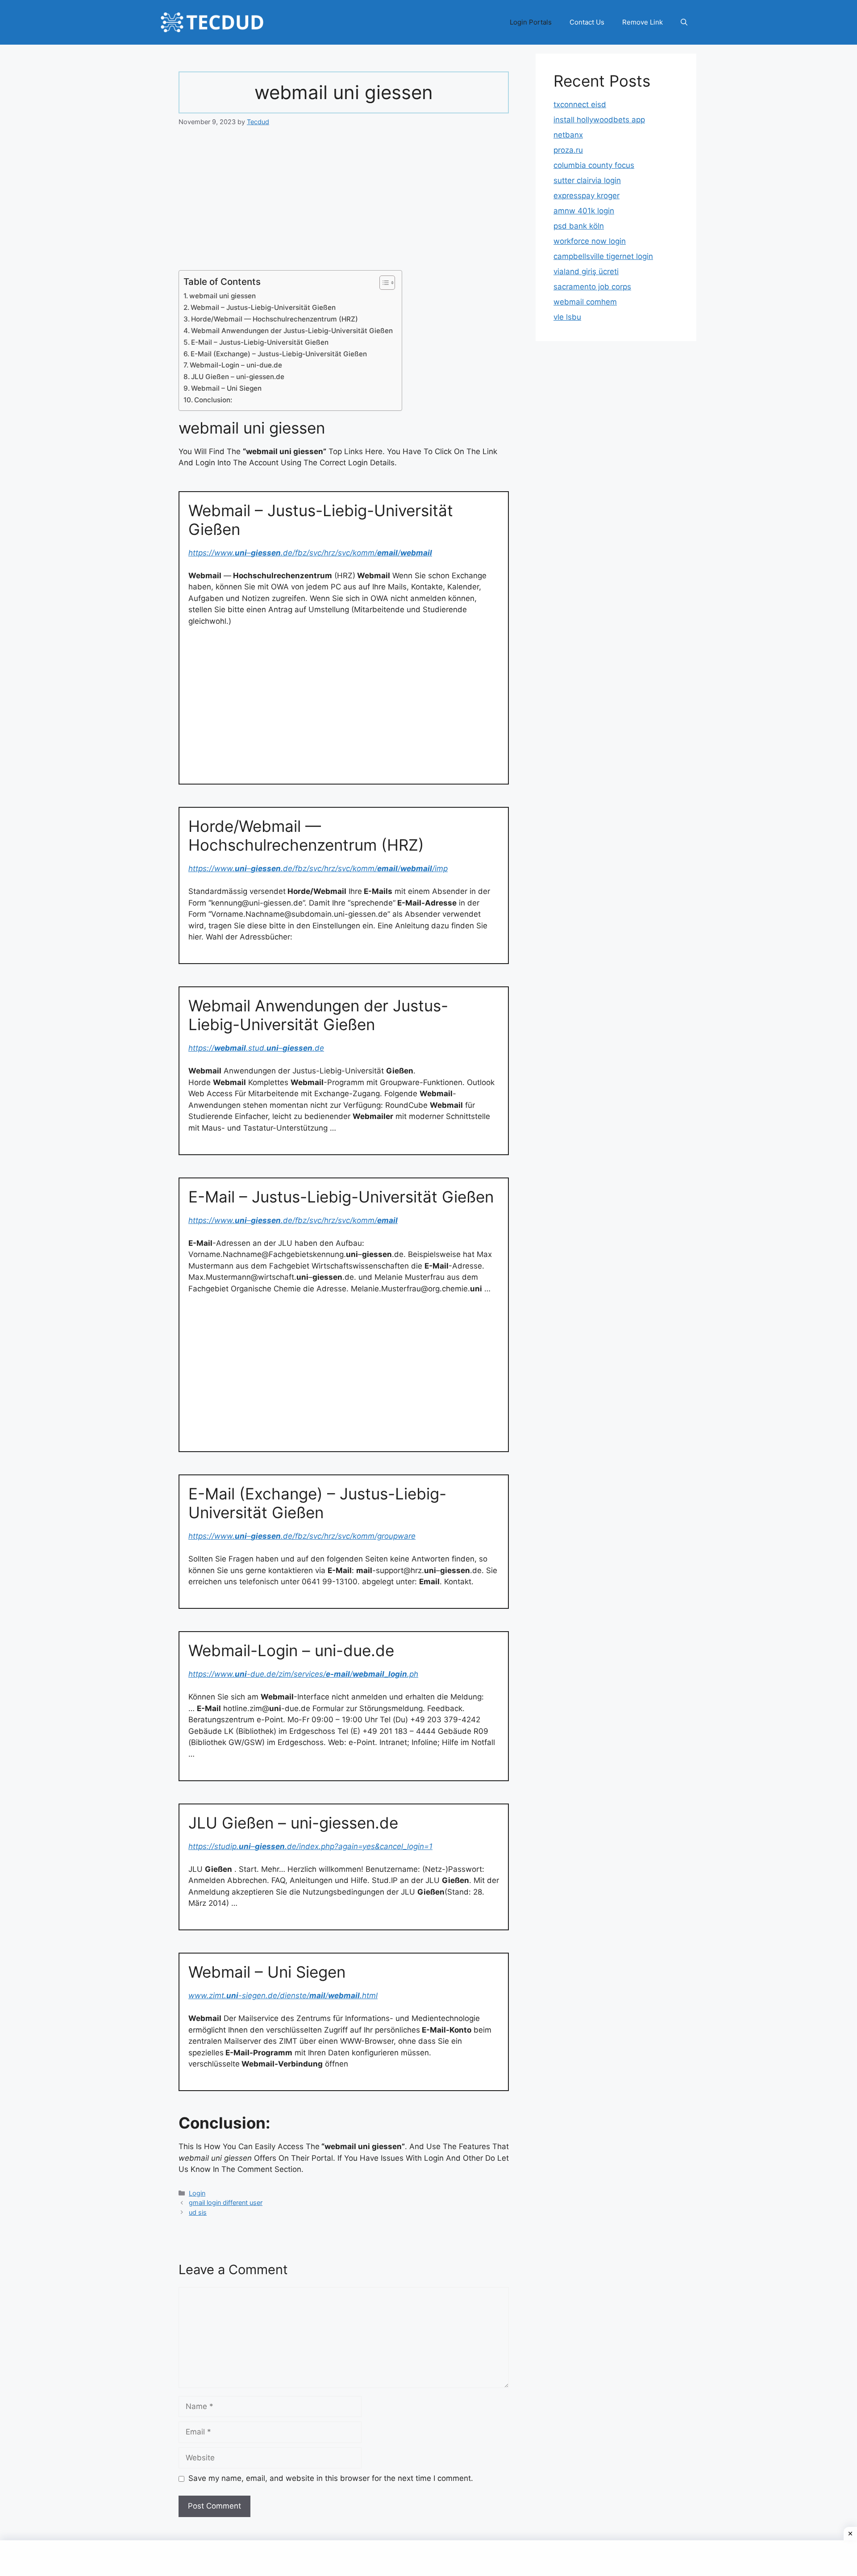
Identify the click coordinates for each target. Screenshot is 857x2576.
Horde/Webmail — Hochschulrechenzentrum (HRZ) (275, 319)
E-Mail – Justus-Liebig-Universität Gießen (260, 342)
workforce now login (590, 241)
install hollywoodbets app (599, 120)
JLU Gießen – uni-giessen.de (238, 377)
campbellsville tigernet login (603, 256)
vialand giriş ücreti (586, 271)
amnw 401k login (584, 211)
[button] (684, 22)
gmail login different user (226, 2202)
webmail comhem (585, 302)
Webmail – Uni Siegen (226, 388)
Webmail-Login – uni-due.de (236, 365)
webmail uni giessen (223, 296)
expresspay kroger (587, 196)
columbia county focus (594, 165)
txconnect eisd (580, 104)
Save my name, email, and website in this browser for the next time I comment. (331, 2478)
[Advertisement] (344, 204)
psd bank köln (579, 226)
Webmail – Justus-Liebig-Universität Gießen (263, 307)
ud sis (198, 2212)
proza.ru (568, 150)
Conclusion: (213, 400)
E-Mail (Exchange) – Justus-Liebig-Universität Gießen (279, 354)
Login (197, 2193)
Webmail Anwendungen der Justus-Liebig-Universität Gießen (292, 331)
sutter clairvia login (587, 180)
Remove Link (643, 22)
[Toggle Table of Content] (383, 283)
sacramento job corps (592, 287)
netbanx (568, 135)
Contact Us (587, 22)
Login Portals (531, 22)
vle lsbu (567, 317)
